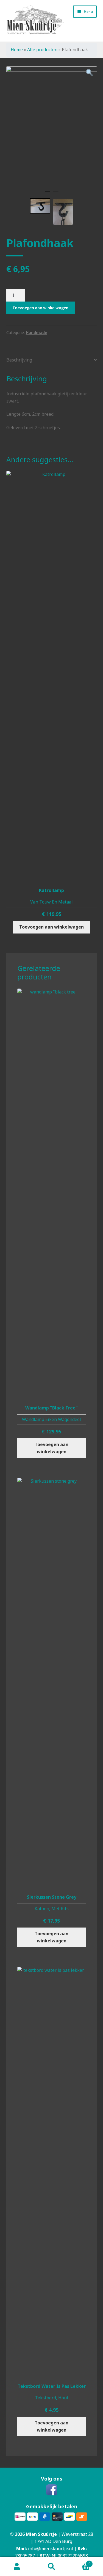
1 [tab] (48, 194)
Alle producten (42, 50)
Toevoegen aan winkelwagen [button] (51, 927)
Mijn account (17, 2567)
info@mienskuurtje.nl (51, 2548)
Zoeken (51, 2567)
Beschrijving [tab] (19, 360)
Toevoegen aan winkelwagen (40, 308)
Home (17, 50)
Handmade (37, 332)
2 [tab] (56, 194)
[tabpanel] (52, 100)
